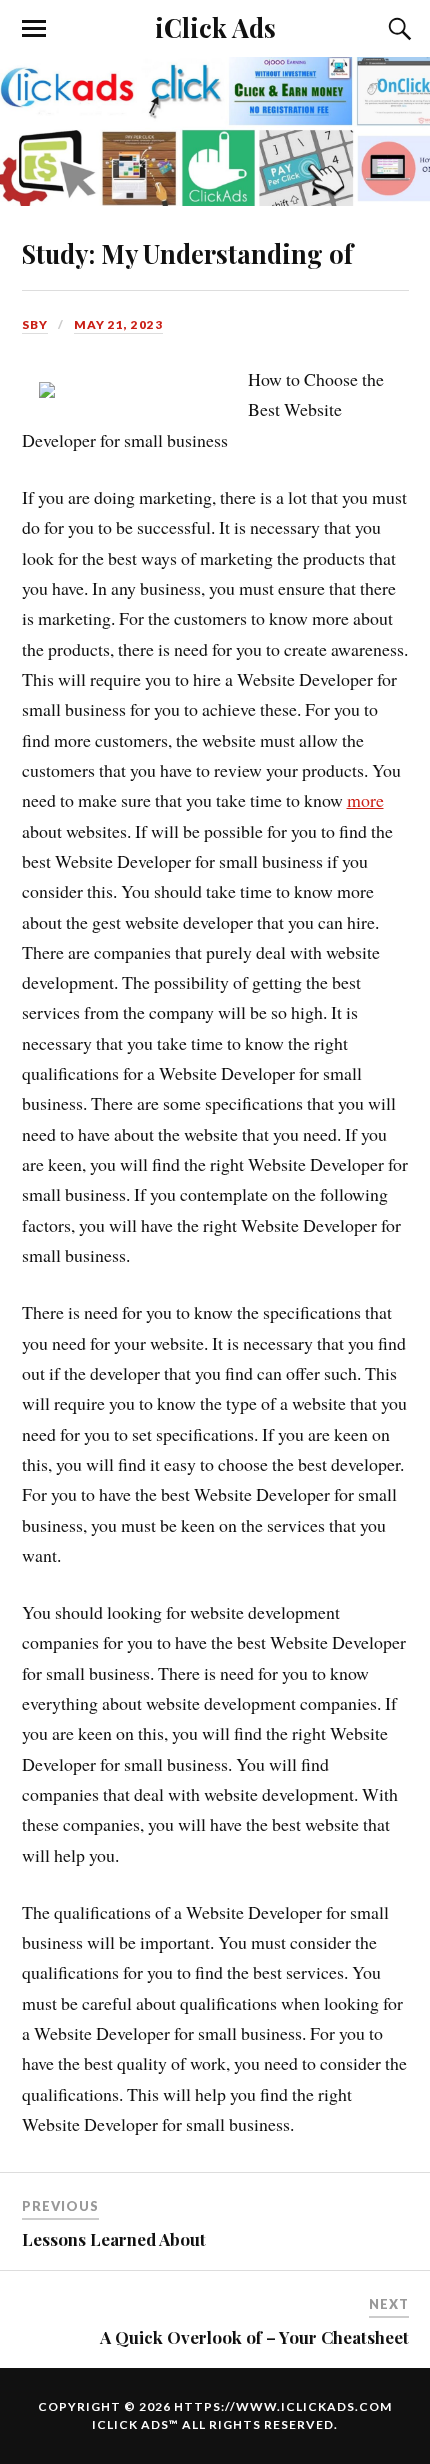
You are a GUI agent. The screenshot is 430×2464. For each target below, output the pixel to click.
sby (35, 324)
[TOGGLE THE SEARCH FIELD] (397, 29)
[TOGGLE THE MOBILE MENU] (34, 29)
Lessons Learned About (114, 2239)
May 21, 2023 (118, 324)
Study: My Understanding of (187, 253)
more (365, 800)
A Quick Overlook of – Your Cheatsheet (254, 2337)
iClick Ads (215, 27)
